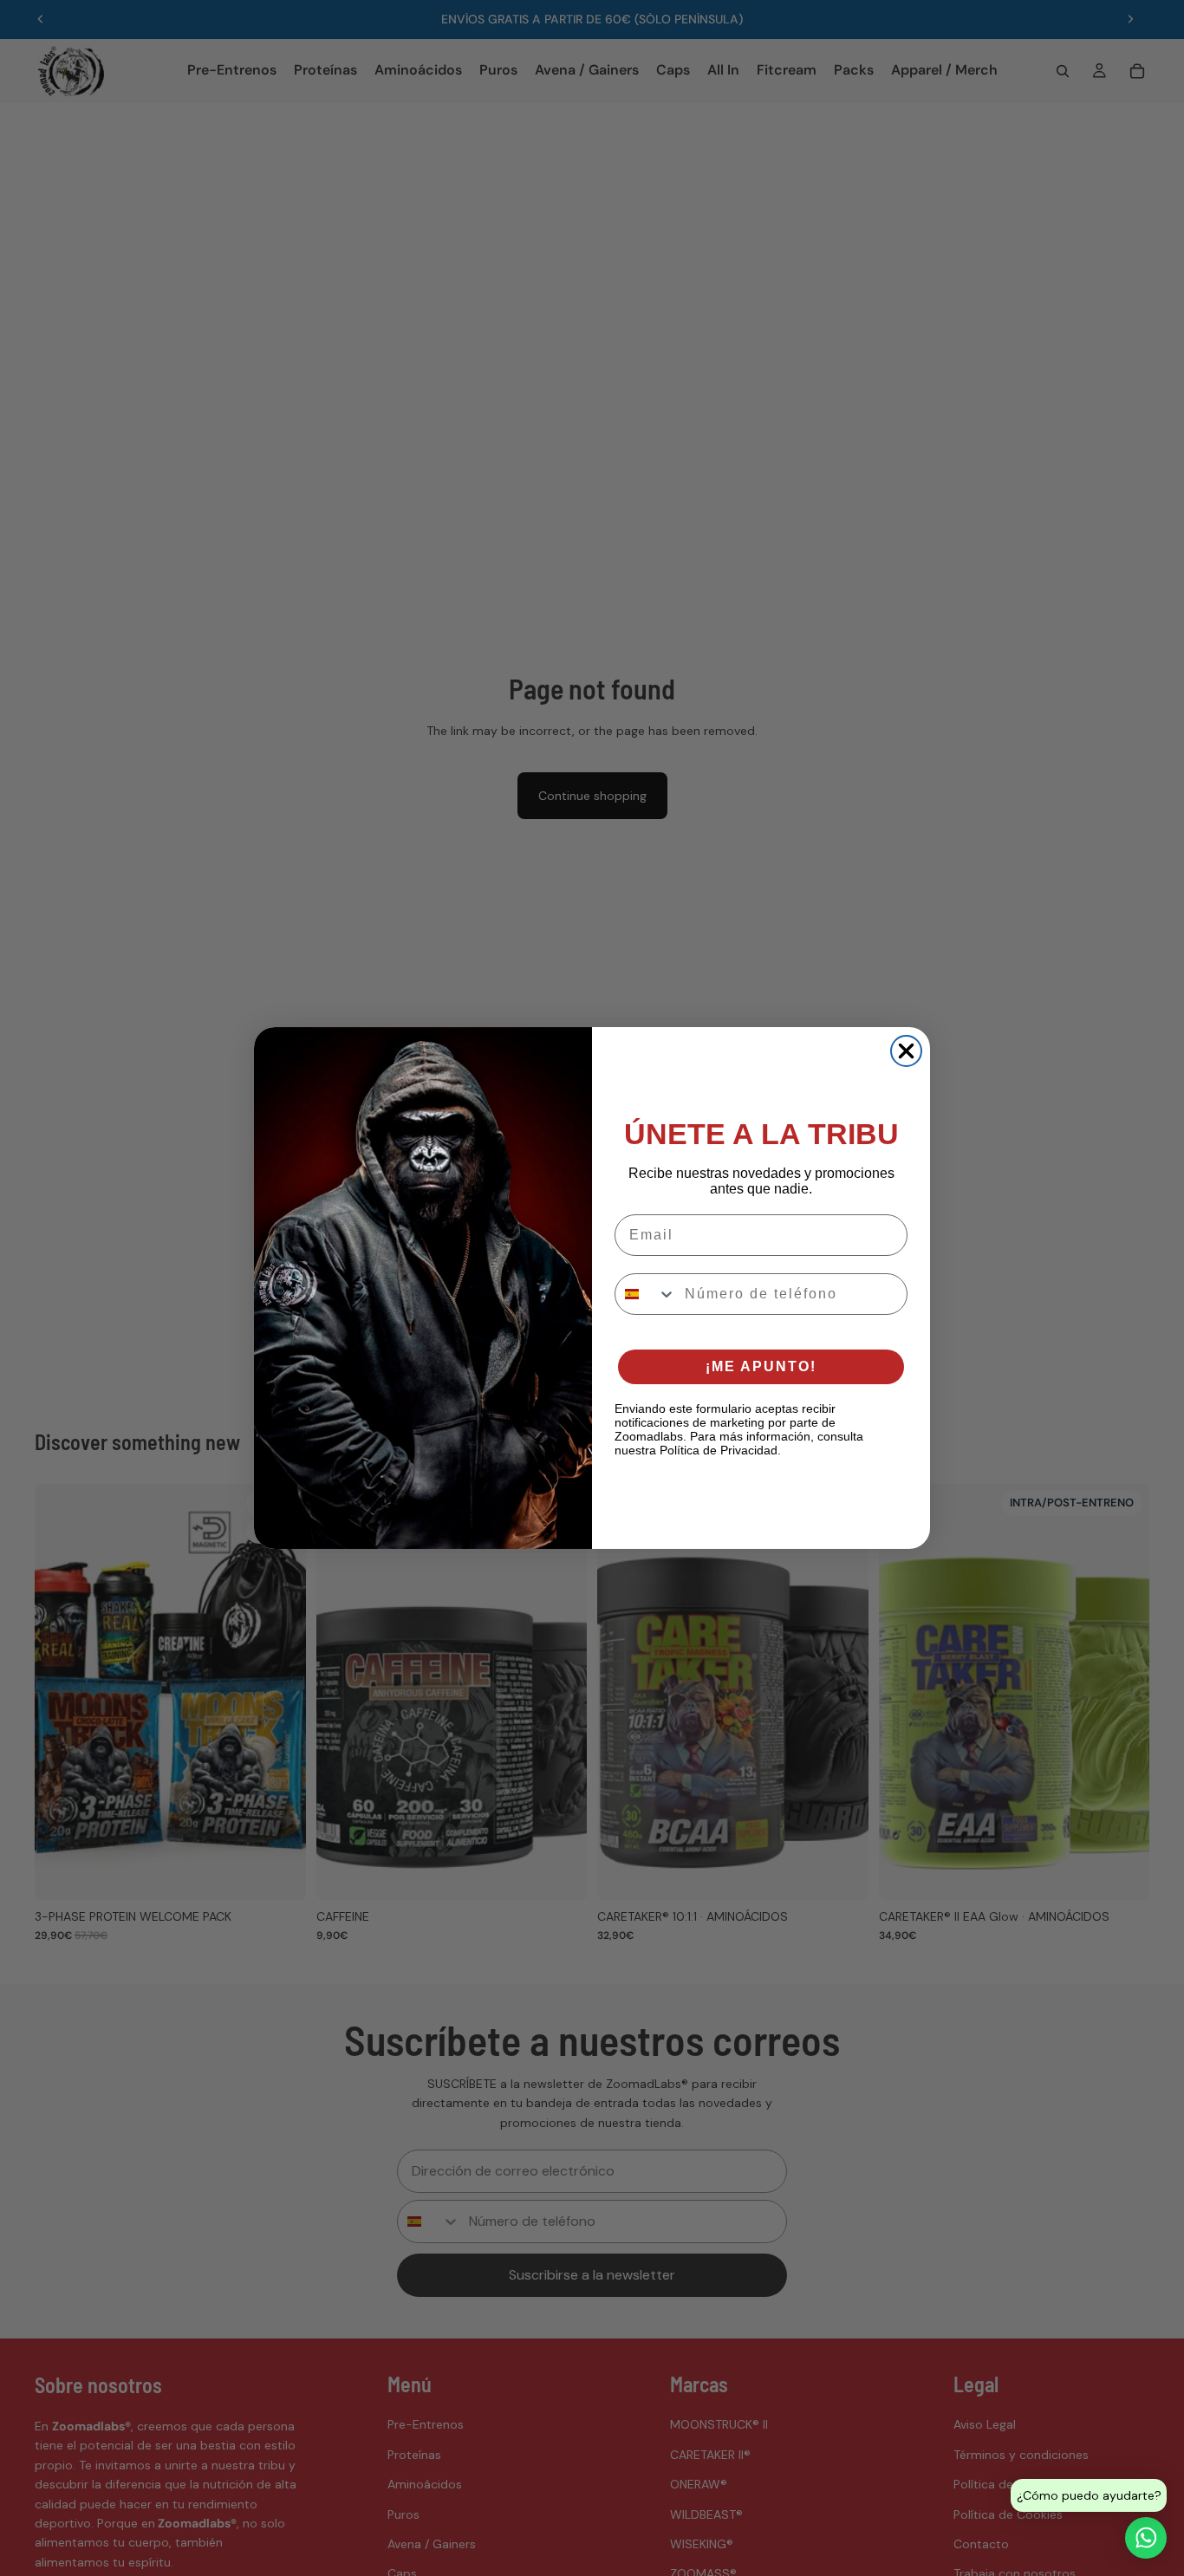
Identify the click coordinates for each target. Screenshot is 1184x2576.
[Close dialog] (906, 1051)
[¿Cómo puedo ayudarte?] (1146, 2538)
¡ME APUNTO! (761, 1366)
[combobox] (646, 1294)
